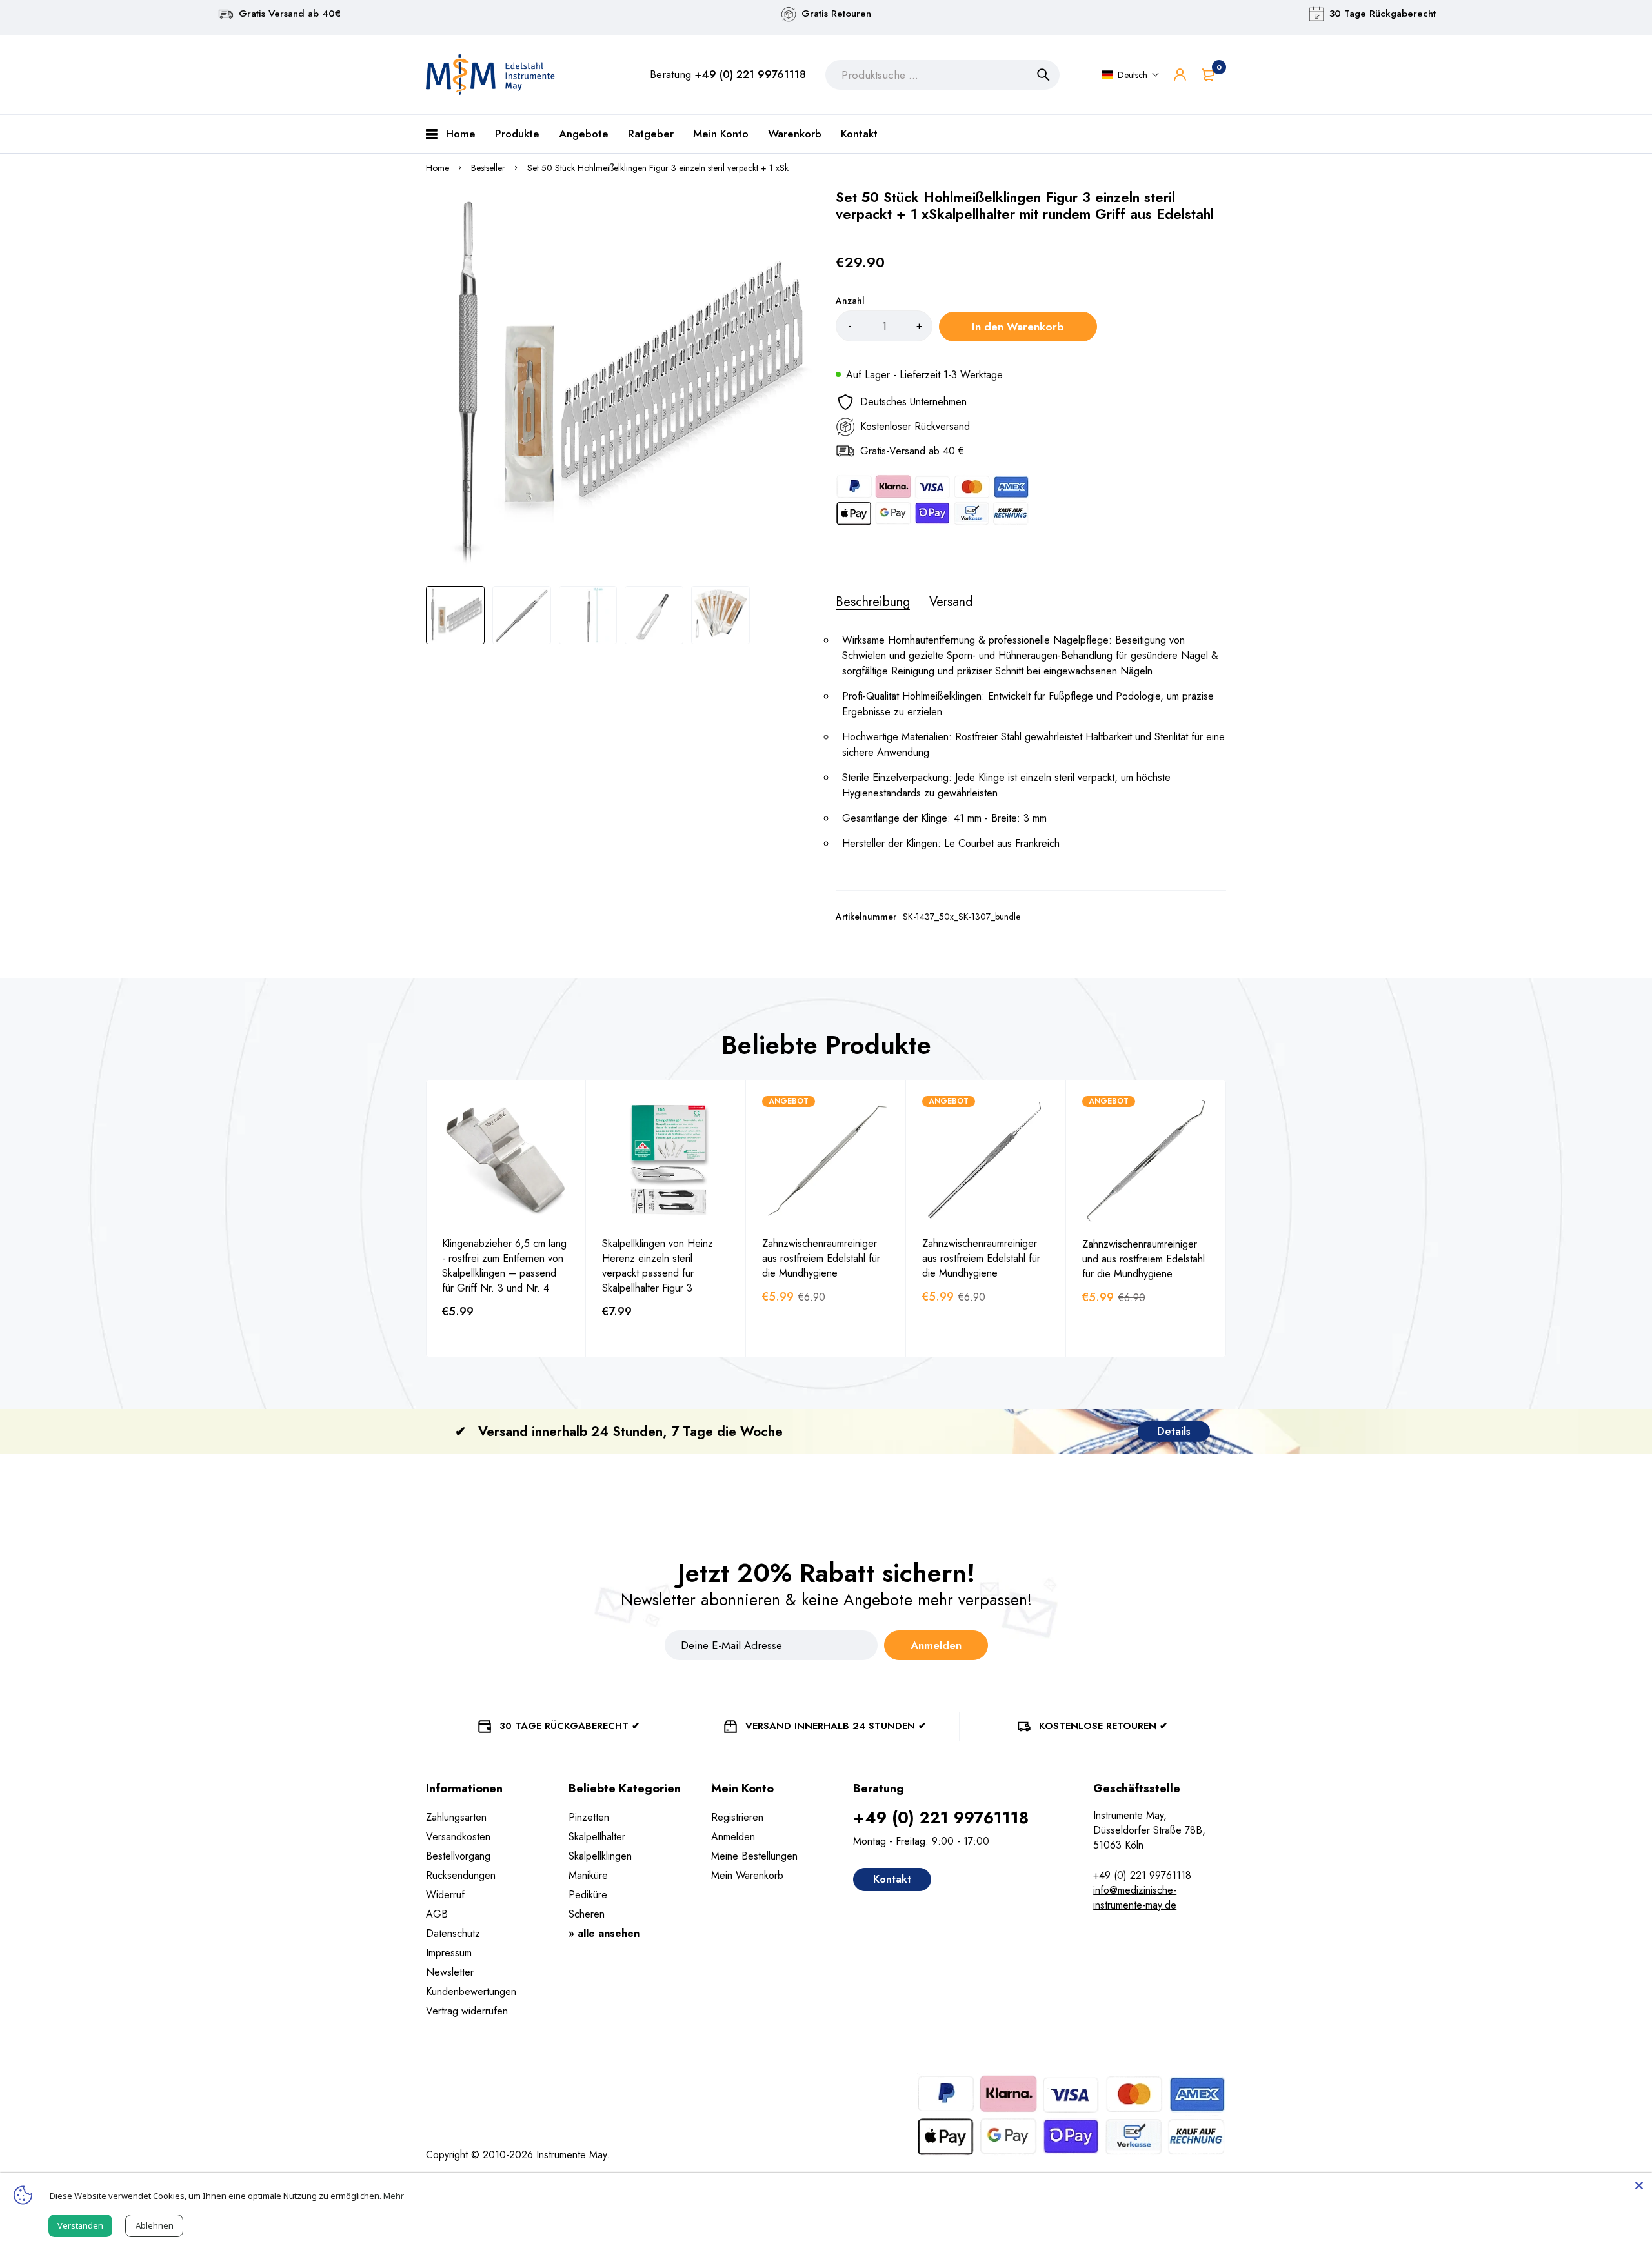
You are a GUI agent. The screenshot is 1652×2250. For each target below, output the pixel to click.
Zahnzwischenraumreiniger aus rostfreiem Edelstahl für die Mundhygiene (821, 1258)
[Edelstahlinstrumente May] (490, 75)
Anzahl (850, 301)
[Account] (1180, 75)
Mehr (394, 2196)
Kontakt (892, 1879)
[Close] (1639, 2185)
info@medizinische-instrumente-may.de (1135, 1898)
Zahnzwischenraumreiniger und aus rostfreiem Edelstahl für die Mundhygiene (1143, 1259)
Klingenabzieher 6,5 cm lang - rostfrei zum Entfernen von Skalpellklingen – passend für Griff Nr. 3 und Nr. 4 (504, 1266)
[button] (1131, 75)
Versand (951, 602)
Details (1174, 1431)
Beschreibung (873, 602)
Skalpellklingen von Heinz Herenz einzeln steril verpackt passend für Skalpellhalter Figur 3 (658, 1266)
